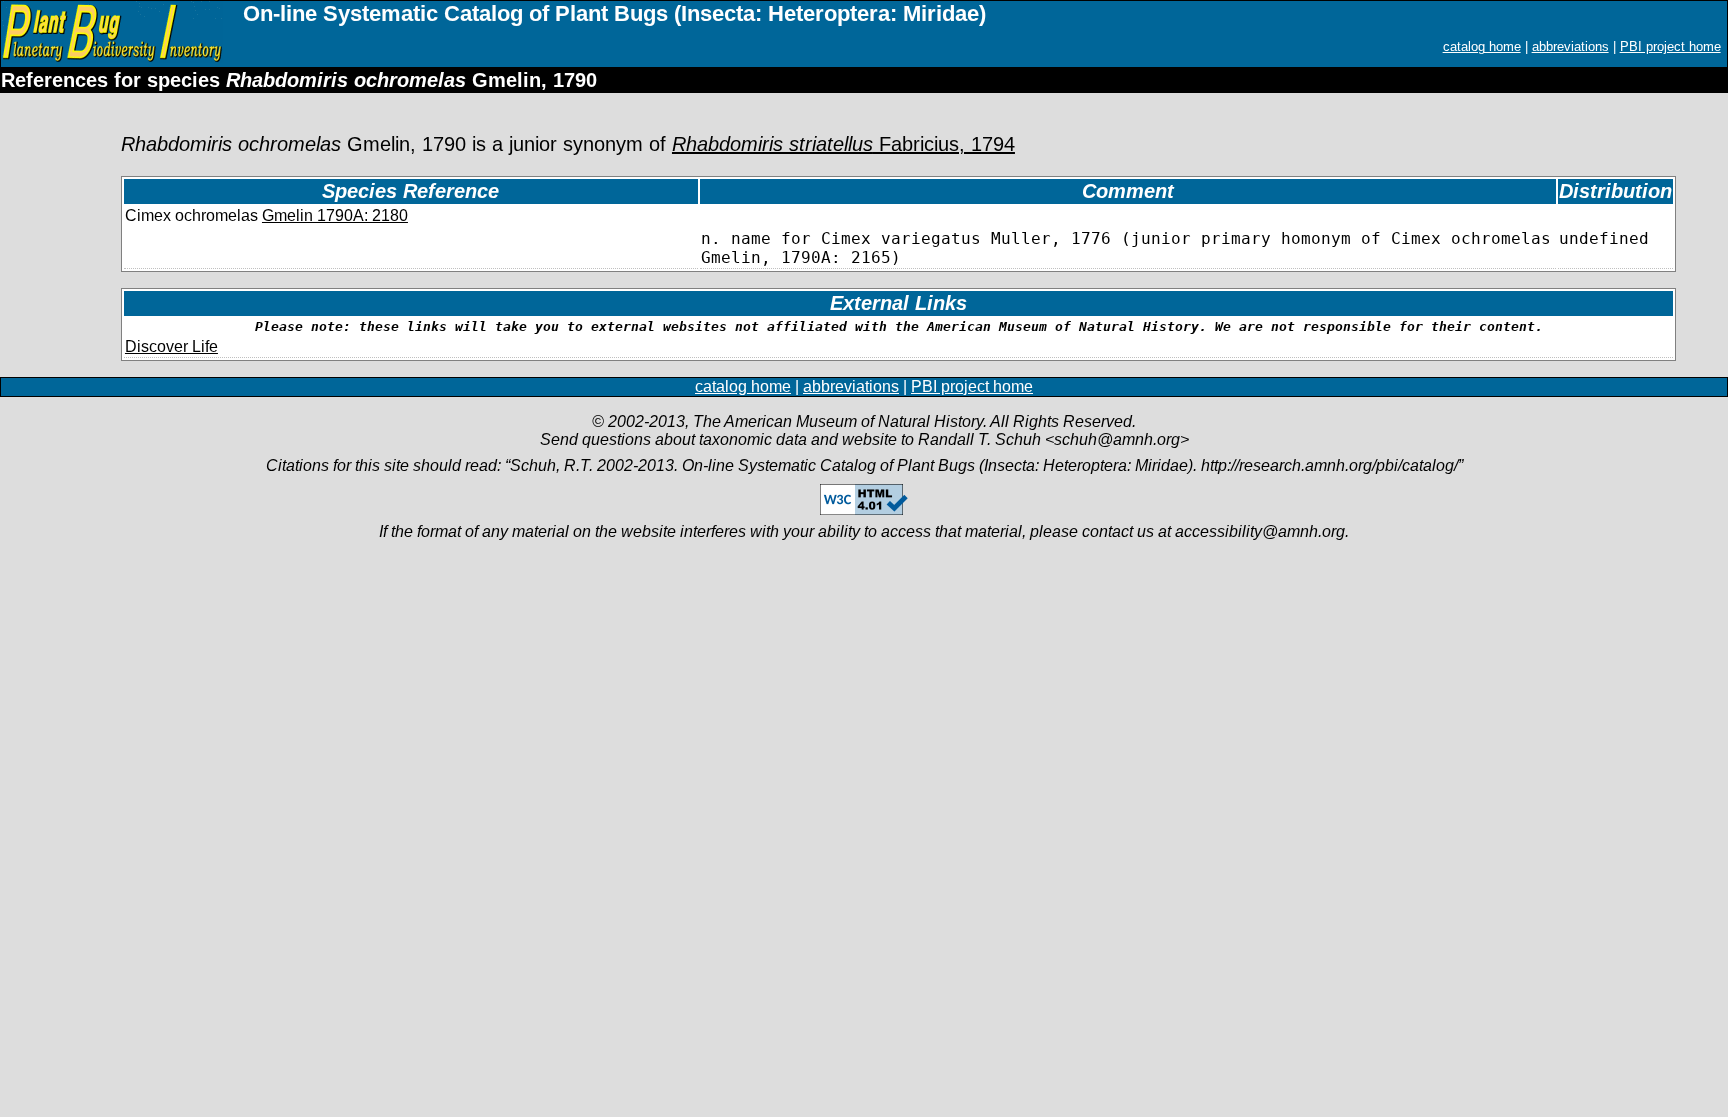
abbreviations (1570, 46)
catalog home (1482, 46)
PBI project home (1670, 46)
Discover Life (171, 346)
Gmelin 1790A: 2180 (335, 215)
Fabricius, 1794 (843, 144)
